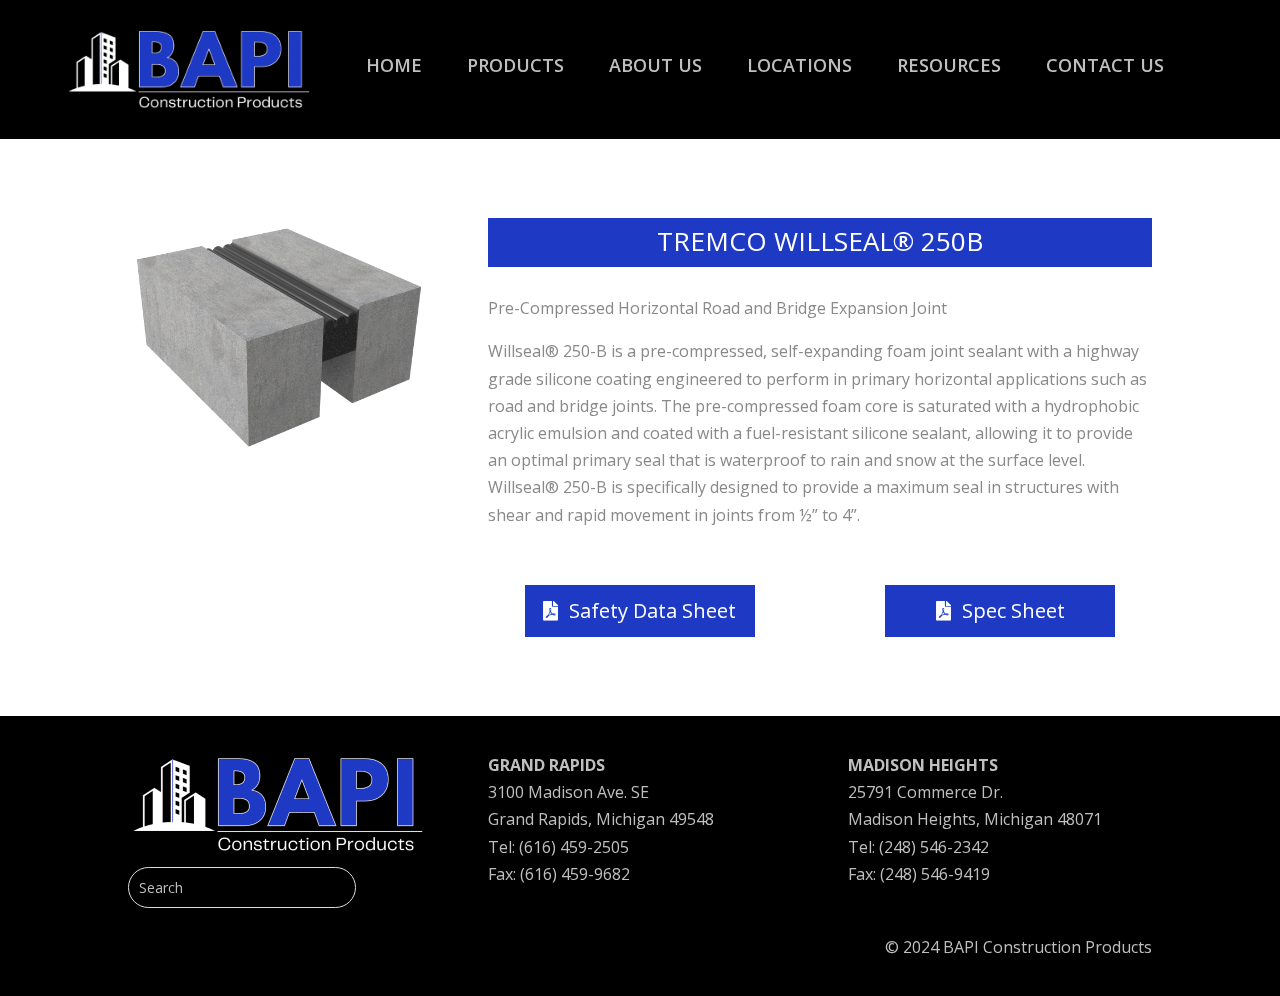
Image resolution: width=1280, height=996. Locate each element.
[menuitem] (394, 55)
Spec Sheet (1013, 610)
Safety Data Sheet (652, 610)
